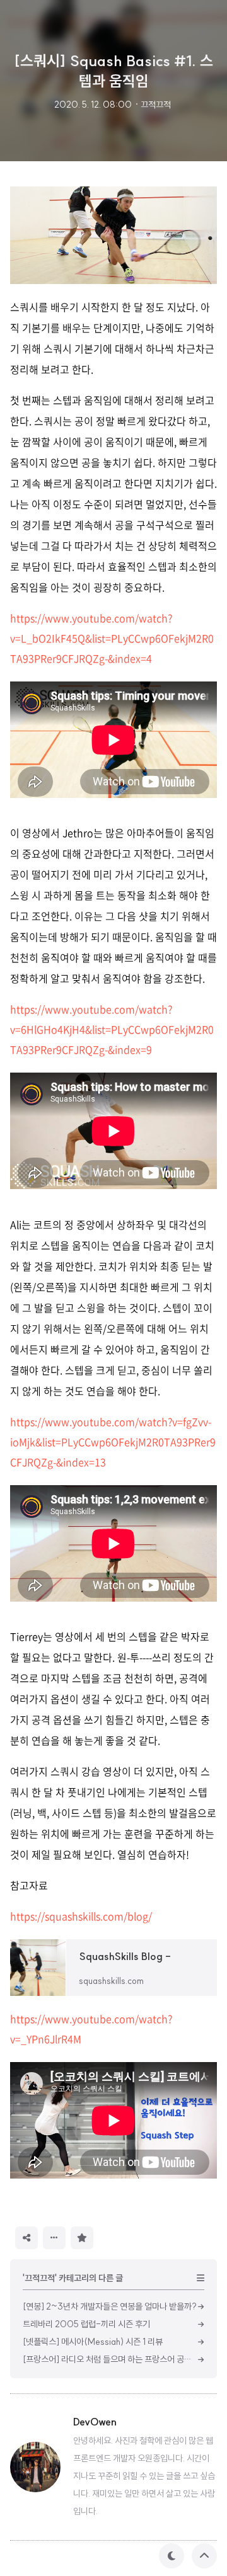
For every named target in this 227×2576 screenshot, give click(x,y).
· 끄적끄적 (153, 105)
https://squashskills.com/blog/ (81, 1916)
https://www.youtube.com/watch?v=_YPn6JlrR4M (91, 2029)
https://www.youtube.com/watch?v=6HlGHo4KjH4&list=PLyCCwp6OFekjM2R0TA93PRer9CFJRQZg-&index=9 (112, 1029)
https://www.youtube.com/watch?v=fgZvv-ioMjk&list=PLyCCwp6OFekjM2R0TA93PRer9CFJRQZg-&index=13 (113, 1442)
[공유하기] (26, 2238)
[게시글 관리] (54, 2238)
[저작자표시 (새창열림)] (99, 2237)
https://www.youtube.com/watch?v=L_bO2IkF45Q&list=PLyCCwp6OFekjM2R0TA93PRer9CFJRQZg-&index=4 (112, 638)
